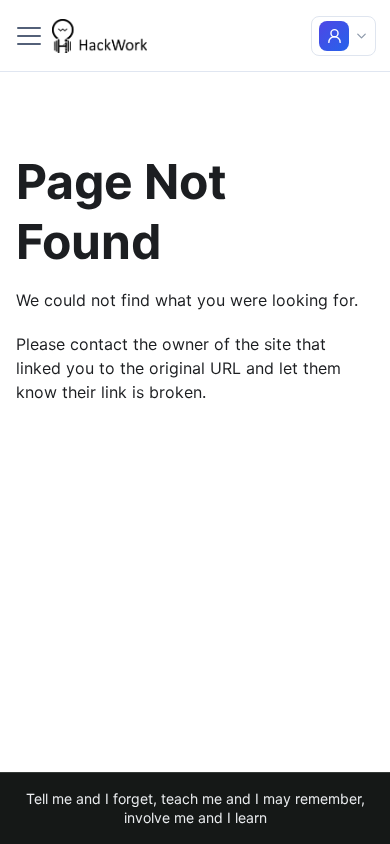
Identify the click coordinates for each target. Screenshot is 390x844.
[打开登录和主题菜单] (343, 36)
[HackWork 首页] (99, 36)
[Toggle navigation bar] (29, 36)
